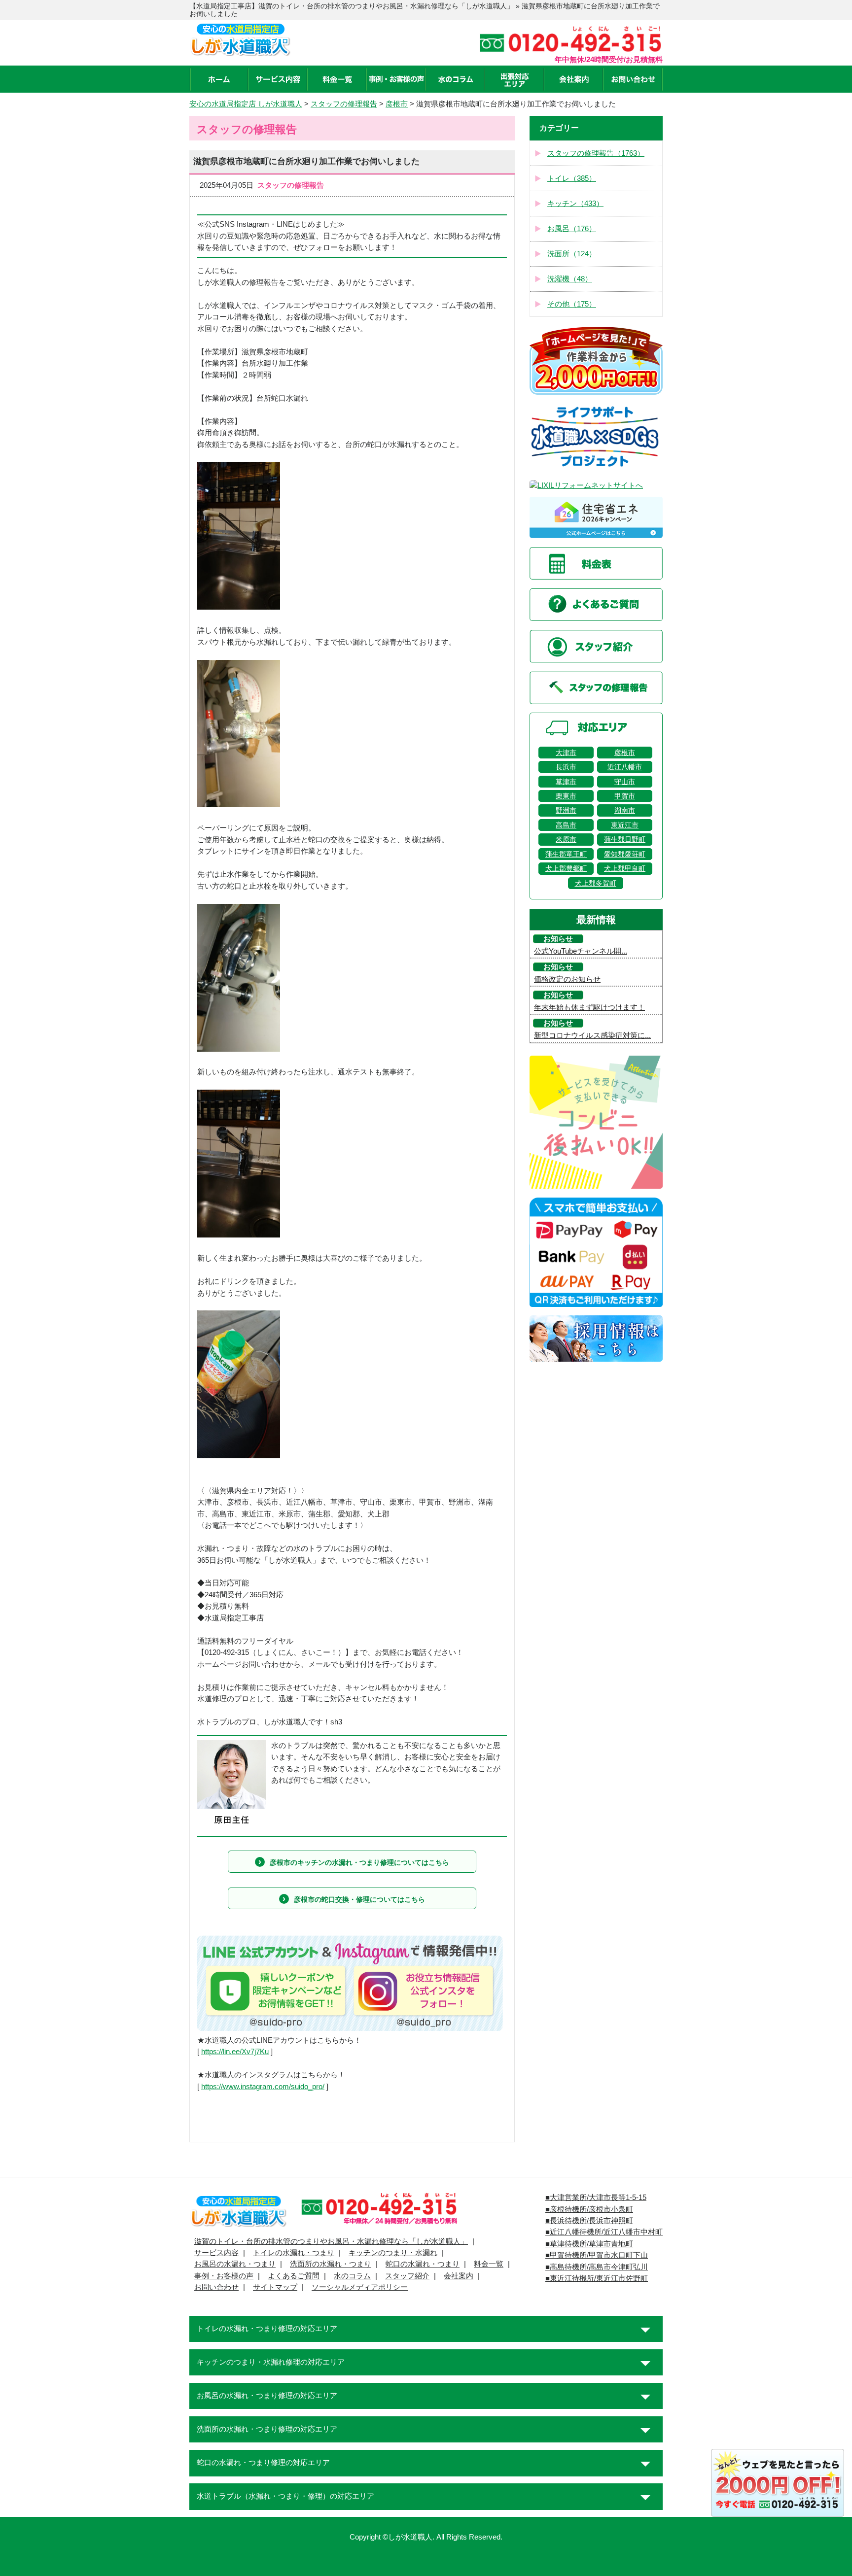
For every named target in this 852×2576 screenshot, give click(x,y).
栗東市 (566, 796)
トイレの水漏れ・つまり (294, 2253)
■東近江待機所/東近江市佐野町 (597, 2278)
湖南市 (625, 810)
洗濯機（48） (570, 279)
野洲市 (566, 810)
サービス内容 (216, 2253)
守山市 (625, 782)
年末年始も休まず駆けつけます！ (589, 1007)
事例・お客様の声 (224, 2276)
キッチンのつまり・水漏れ (393, 2253)
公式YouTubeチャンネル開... (581, 951)
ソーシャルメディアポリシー (360, 2287)
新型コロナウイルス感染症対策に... (592, 1035)
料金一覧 (489, 2264)
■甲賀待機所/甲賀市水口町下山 (597, 2255)
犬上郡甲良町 (625, 868)
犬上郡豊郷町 (566, 868)
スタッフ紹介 (407, 2276)
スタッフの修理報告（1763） (596, 153)
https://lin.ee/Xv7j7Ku (235, 2052)
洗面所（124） (572, 254)
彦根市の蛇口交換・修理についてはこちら (359, 1899)
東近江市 (625, 825)
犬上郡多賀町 (596, 883)
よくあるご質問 (294, 2276)
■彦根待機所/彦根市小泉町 (589, 2209)
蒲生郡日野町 (625, 839)
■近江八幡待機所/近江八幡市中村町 (604, 2232)
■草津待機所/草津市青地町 (589, 2244)
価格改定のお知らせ (567, 979)
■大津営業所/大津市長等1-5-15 (596, 2198)
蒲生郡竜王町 (566, 854)
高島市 (566, 825)
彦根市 (625, 753)
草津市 (566, 782)
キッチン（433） (575, 204)
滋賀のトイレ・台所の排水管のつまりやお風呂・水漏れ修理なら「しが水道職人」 (331, 2241)
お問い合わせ (216, 2287)
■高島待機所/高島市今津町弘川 (597, 2267)
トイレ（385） (572, 178)
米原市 (566, 839)
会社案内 (459, 2276)
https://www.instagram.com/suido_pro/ (263, 2087)
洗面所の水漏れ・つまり (331, 2264)
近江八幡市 (625, 767)
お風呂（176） (572, 229)
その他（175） (572, 304)
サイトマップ (275, 2287)
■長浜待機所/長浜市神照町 (589, 2221)
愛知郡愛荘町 (625, 854)
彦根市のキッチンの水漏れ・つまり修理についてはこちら (359, 1862)
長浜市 (566, 767)
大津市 (566, 753)
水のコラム (352, 2276)
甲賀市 (625, 796)
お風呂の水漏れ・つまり (235, 2264)
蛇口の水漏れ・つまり (423, 2264)
